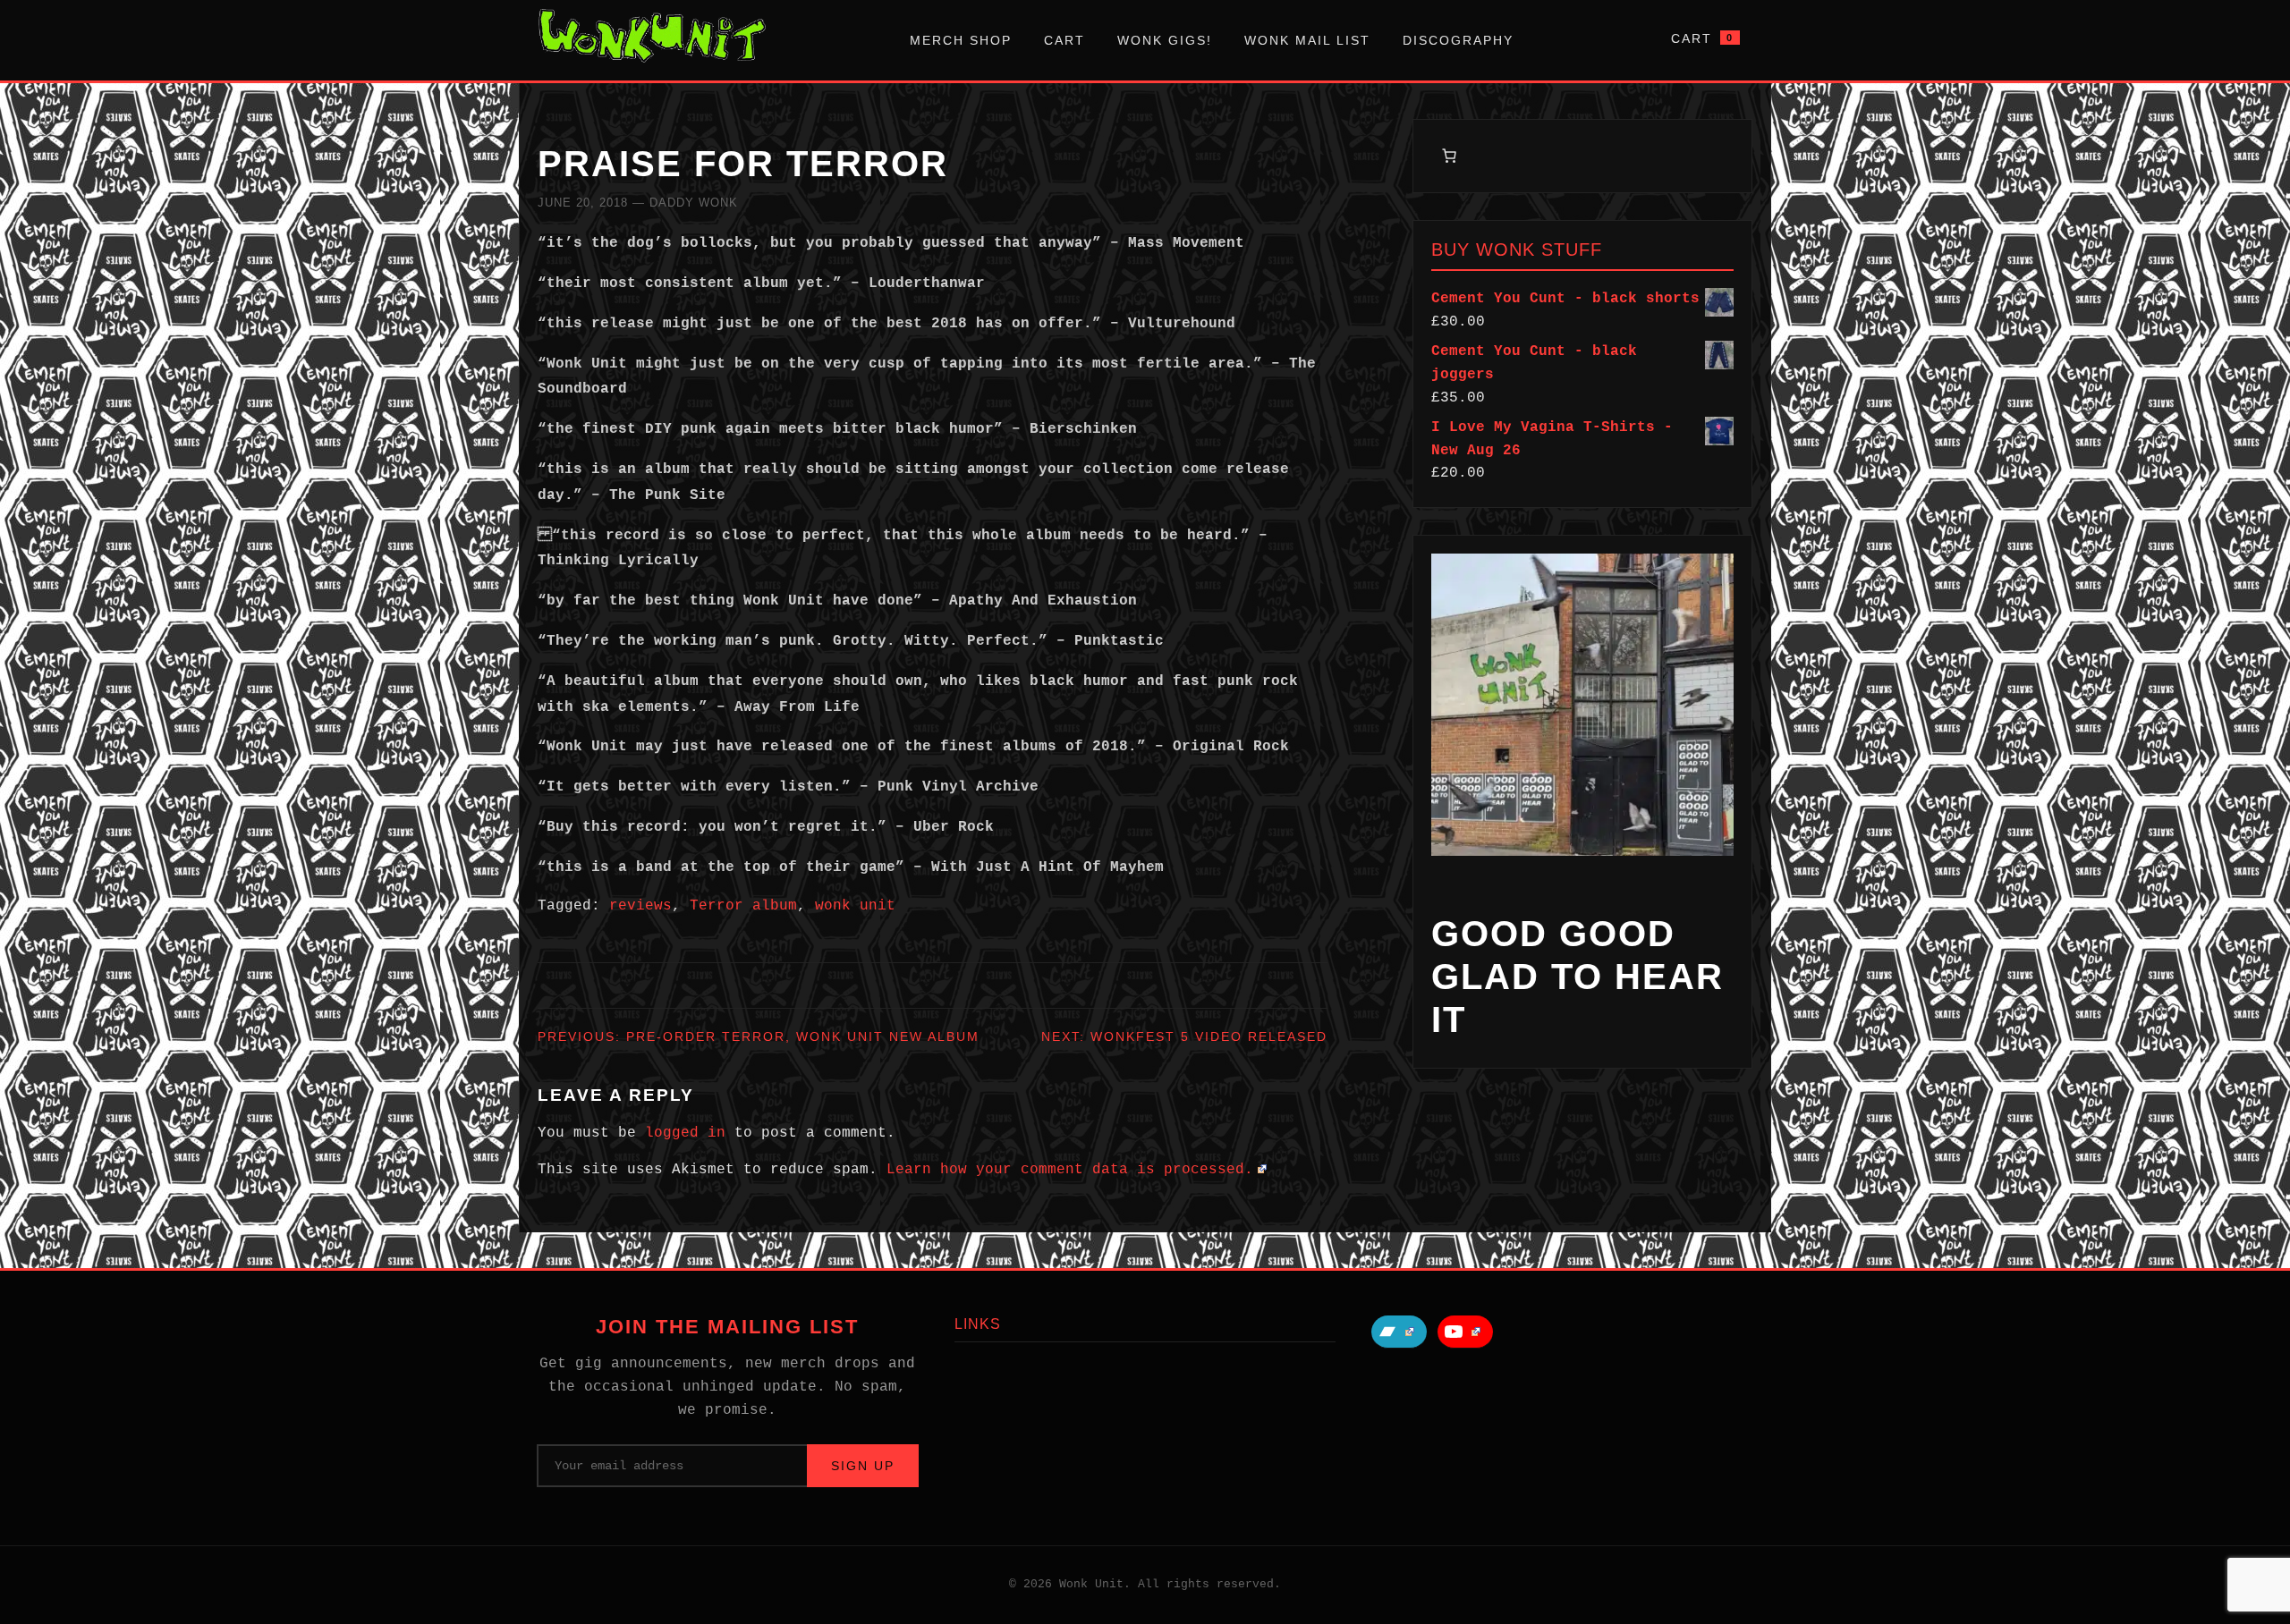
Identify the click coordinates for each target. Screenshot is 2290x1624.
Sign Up (863, 1466)
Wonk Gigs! (1165, 40)
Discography (1458, 40)
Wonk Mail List (1307, 40)
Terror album (743, 906)
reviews (640, 906)
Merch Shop (961, 40)
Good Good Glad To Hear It (1578, 977)
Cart (1064, 40)
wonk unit (855, 906)
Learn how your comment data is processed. (1070, 1170)
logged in (685, 1133)
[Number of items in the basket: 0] (1449, 156)
